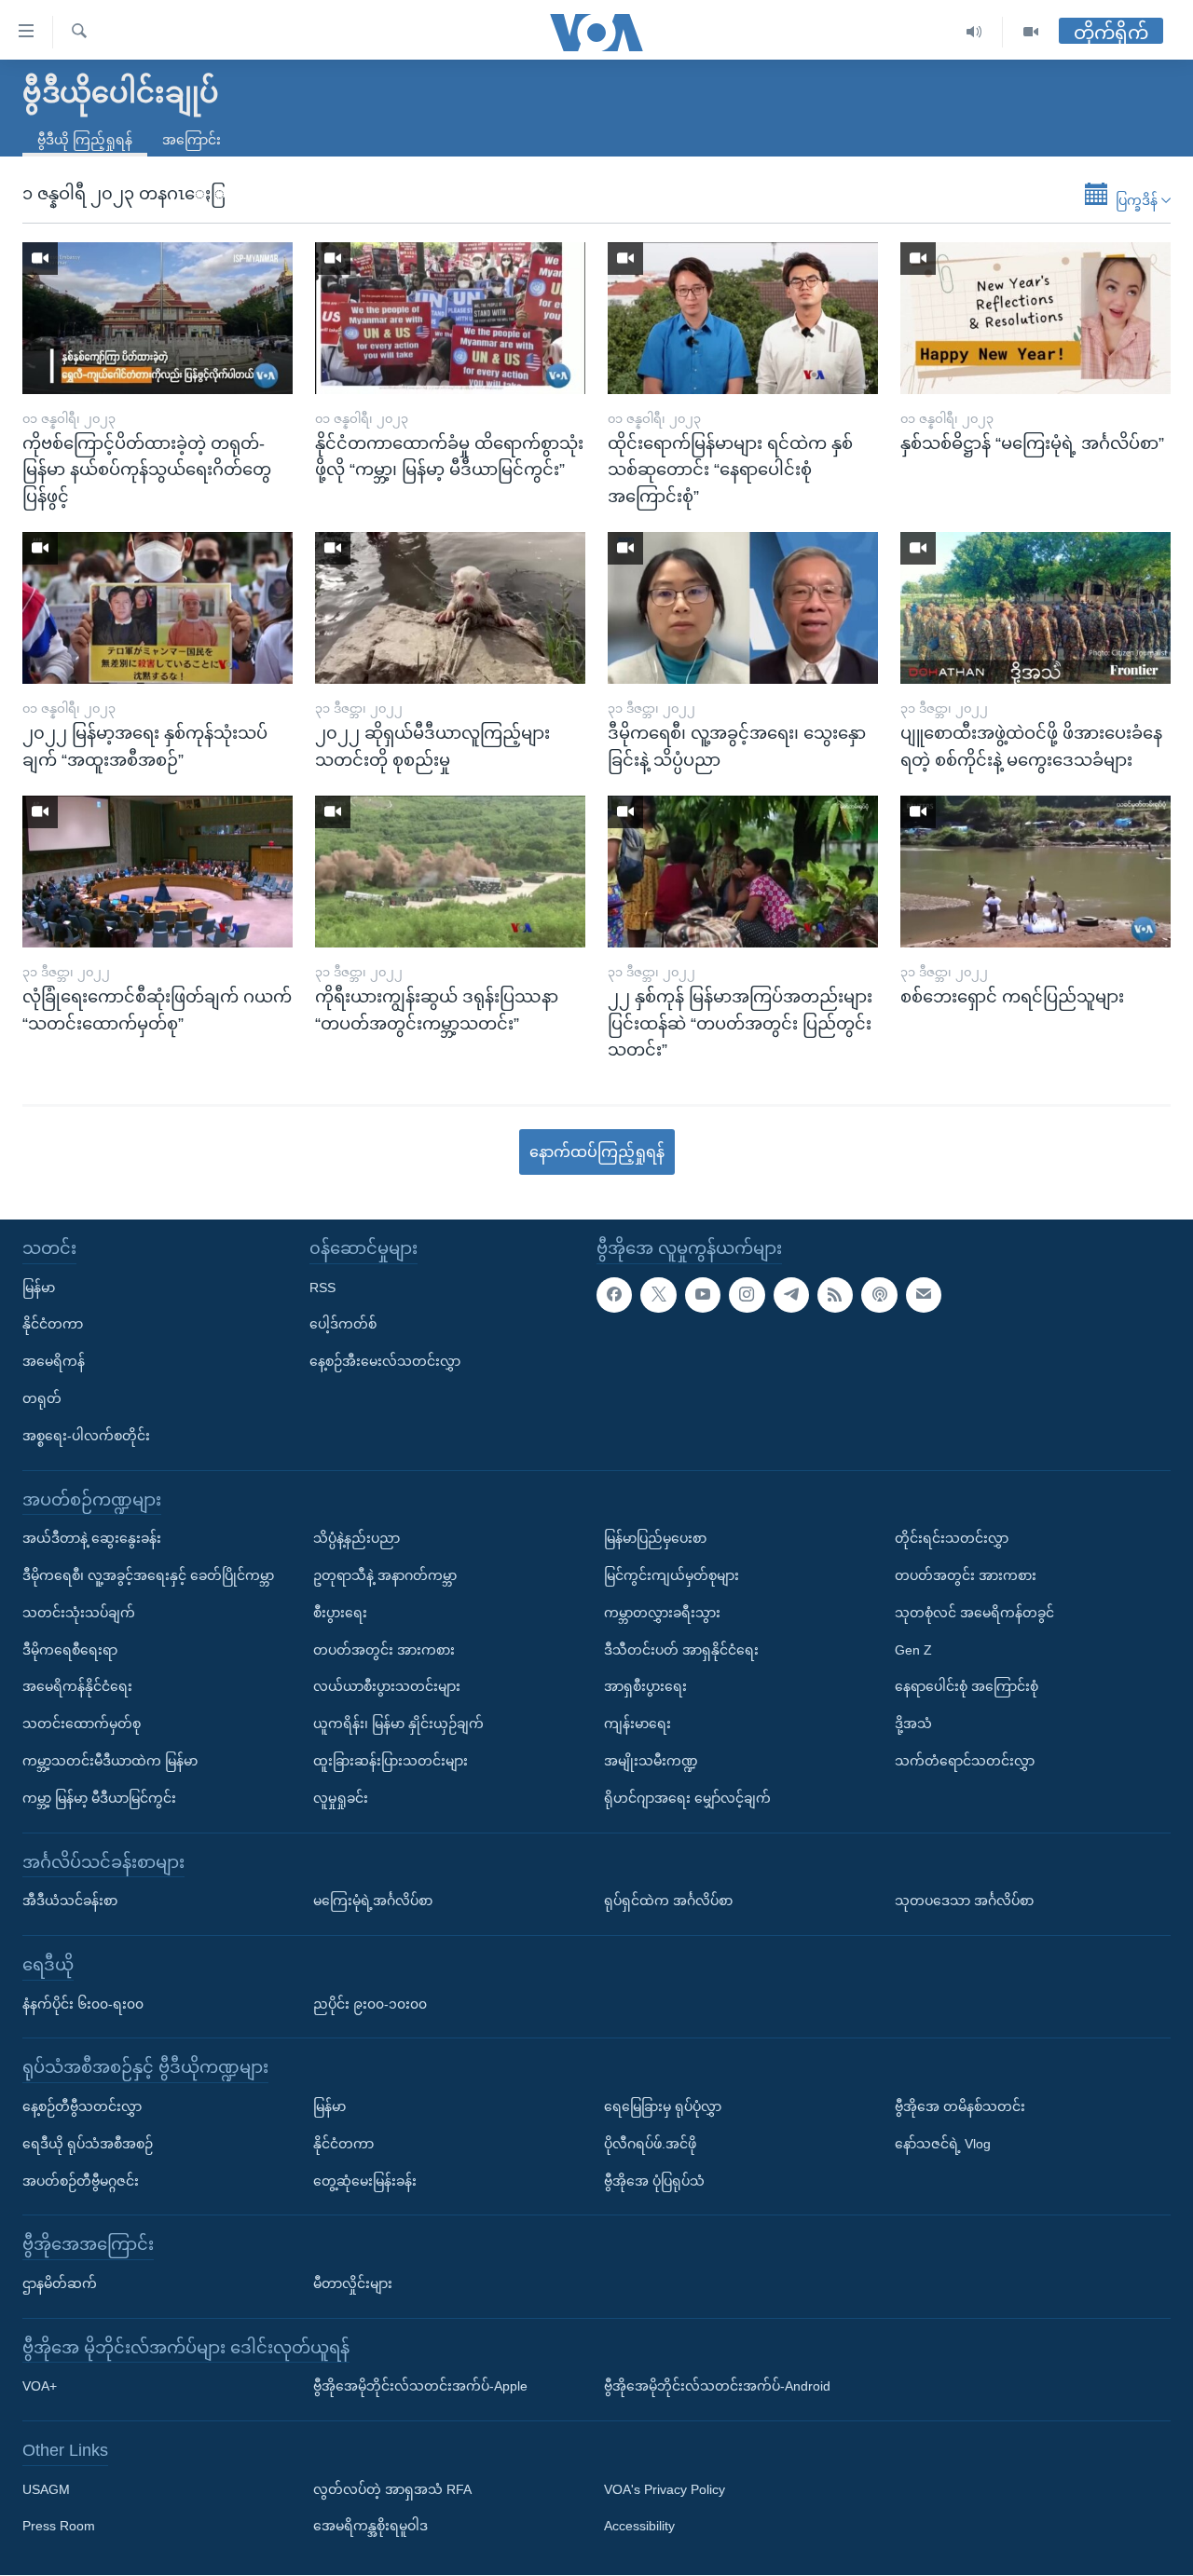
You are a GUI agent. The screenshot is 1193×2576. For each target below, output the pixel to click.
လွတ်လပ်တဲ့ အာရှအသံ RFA (392, 2489)
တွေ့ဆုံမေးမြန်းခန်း (365, 2181)
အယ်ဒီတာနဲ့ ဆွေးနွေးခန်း (92, 1539)
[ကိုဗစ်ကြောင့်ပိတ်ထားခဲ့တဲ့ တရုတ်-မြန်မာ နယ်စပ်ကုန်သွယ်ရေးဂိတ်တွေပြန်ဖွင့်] (158, 318)
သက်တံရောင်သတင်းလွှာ (965, 1761)
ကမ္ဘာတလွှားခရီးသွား (662, 1613)
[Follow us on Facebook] (614, 1295)
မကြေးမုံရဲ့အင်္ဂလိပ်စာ (373, 1901)
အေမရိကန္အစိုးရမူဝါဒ (370, 2527)
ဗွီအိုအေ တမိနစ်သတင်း (960, 2106)
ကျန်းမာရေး (638, 1724)
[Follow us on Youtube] (703, 1295)
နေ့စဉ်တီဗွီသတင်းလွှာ (82, 2106)
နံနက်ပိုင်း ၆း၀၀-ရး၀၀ (83, 2004)
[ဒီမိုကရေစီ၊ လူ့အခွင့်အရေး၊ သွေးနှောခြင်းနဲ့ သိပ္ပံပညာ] (743, 608)
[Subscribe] (924, 1295)
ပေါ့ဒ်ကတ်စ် (343, 1325)
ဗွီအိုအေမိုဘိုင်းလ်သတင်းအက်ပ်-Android (717, 2387)
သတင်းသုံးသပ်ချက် (79, 1613)
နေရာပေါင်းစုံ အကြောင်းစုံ (967, 1687)
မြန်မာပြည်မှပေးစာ (655, 1539)
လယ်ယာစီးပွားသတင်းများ (387, 1687)
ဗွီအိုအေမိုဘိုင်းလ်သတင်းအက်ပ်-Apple (420, 2387)
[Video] (1031, 32)
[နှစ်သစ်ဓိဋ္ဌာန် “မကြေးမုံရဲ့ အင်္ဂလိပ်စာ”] (1035, 318)
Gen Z (913, 1650)
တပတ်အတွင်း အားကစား (384, 1650)
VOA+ (40, 2387)
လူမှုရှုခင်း (341, 1798)
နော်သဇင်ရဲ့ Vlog (943, 2144)
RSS (322, 1288)
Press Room (59, 2527)
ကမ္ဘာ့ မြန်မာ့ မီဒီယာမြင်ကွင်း (99, 1798)
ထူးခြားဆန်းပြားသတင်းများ (391, 1761)
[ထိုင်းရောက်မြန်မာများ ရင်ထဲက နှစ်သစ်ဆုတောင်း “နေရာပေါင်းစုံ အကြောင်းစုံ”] (743, 318)
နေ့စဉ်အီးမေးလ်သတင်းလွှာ (385, 1362)
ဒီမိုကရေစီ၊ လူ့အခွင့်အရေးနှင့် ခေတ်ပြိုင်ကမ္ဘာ (148, 1575)
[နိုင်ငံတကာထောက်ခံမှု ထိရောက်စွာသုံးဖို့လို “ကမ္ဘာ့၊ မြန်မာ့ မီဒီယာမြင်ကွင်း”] (450, 318)
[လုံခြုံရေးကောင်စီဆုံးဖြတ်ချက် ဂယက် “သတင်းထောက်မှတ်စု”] (158, 872)
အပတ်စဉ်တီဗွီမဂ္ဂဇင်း (81, 2181)
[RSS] (835, 1295)
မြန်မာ (39, 1288)
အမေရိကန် (54, 1362)
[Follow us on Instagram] (747, 1295)
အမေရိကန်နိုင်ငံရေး (77, 1687)
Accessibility (639, 2527)
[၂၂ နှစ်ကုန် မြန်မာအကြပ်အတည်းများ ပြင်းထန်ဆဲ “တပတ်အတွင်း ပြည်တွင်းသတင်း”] (743, 872)
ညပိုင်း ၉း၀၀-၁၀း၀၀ (370, 2004)
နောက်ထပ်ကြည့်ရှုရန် (597, 1152)
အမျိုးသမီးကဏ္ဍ (651, 1761)
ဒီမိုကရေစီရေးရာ (70, 1650)
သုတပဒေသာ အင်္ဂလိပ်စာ (964, 1901)
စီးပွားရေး (340, 1613)
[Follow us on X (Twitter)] (658, 1295)
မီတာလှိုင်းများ (353, 2283)
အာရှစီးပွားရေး (645, 1687)
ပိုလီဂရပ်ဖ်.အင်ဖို (650, 2144)
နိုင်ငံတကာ (53, 1325)
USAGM (46, 2489)
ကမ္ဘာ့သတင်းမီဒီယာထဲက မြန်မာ (110, 1761)
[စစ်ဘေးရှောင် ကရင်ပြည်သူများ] (1035, 872)
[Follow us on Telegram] (791, 1295)
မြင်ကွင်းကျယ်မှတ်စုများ (672, 1575)
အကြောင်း (192, 140)
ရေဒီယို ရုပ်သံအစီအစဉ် (88, 2144)
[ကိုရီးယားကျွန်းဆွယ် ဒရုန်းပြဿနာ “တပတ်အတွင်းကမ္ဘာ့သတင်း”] (450, 872)
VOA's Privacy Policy (665, 2489)
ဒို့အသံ (913, 1724)
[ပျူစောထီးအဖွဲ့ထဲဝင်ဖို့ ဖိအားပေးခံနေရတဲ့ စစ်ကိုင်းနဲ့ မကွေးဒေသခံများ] (1035, 608)
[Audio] (974, 32)
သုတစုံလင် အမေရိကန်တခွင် (974, 1613)
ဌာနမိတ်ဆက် (60, 2283)
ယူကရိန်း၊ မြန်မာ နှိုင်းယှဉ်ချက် (398, 1724)
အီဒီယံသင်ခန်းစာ (70, 1901)
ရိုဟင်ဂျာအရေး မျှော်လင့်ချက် (687, 1798)
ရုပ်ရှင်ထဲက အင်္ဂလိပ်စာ (668, 1901)
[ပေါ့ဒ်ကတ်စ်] (879, 1295)
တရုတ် (42, 1398)
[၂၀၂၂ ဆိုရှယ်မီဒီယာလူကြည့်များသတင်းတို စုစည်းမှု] (450, 608)
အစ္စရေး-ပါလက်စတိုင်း (86, 1436)
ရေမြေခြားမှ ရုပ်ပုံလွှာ (663, 2106)
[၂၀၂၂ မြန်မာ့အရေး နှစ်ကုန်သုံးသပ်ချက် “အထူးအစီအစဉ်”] (158, 608)
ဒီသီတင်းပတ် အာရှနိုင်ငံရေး (681, 1650)
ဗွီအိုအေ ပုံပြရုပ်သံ (654, 2181)
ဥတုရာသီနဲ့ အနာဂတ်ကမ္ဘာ (385, 1575)
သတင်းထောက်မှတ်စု (82, 1724)
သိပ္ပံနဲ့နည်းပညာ (357, 1539)
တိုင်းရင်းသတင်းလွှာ (952, 1539)
